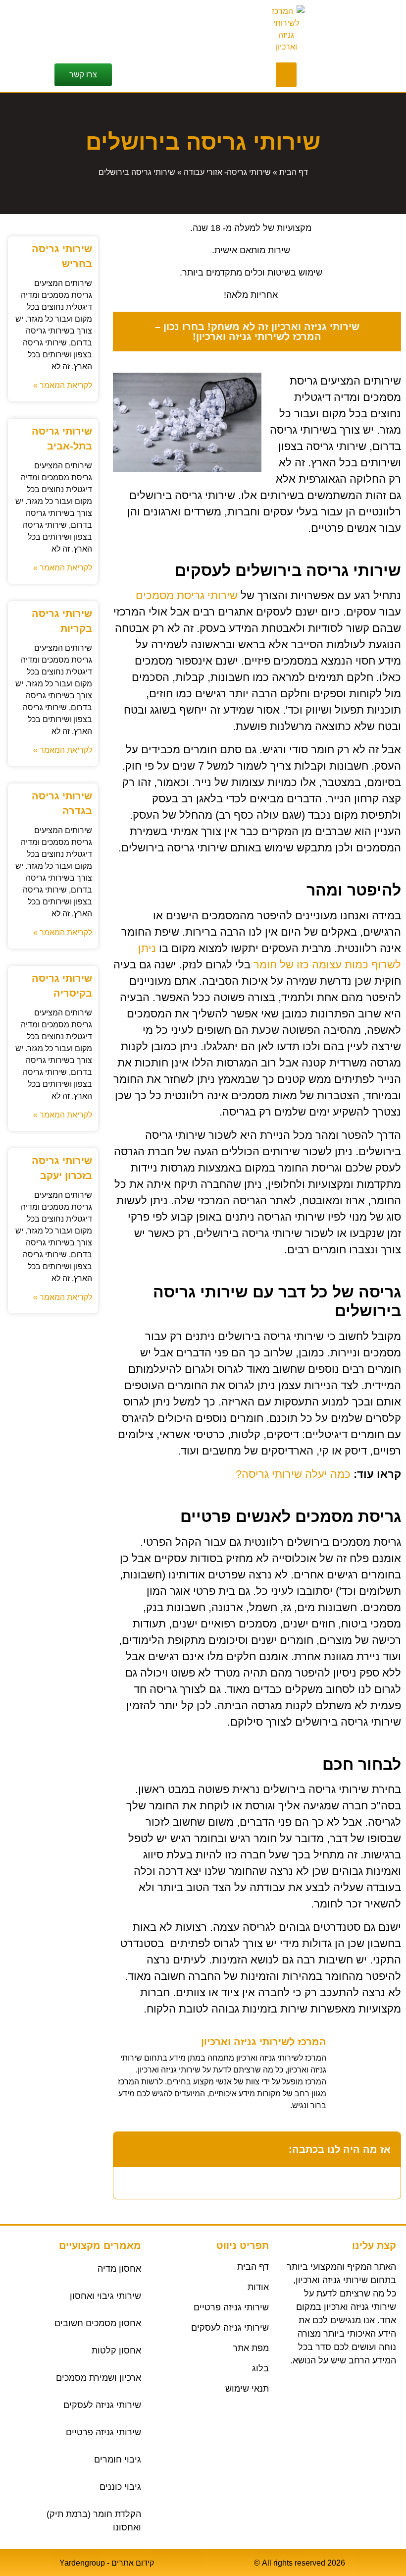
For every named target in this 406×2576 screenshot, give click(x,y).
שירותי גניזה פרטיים (103, 2432)
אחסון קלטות (116, 2351)
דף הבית (294, 172)
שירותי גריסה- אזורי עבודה (227, 172)
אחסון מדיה (119, 2269)
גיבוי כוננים (120, 2487)
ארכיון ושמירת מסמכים (99, 2378)
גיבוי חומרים (118, 2460)
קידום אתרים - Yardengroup (107, 2563)
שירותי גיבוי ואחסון (105, 2296)
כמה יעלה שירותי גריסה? (293, 1474)
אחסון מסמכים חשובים (98, 2323)
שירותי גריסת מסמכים (187, 595)
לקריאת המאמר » (63, 385)
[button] (286, 75)
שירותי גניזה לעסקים (102, 2405)
